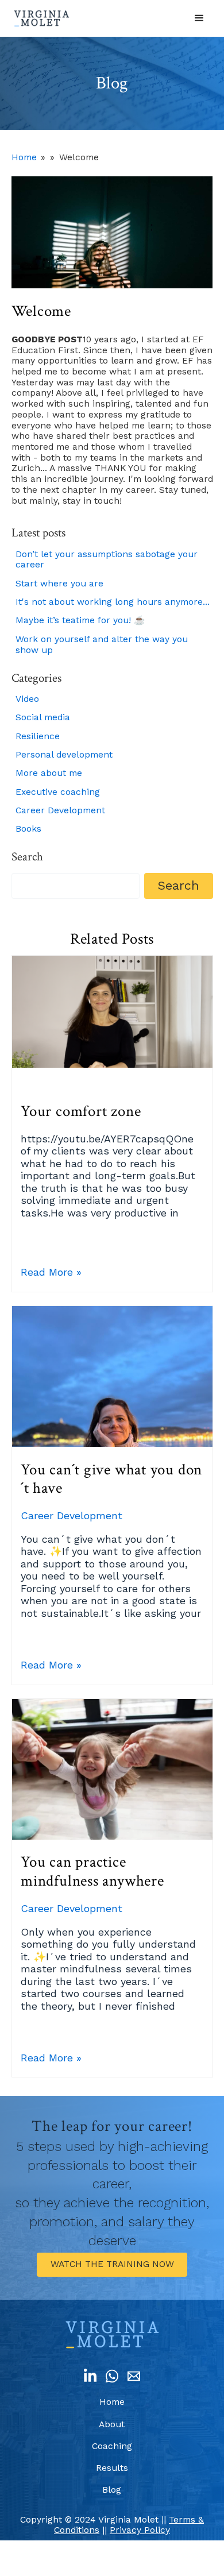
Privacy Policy (140, 2530)
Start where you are (59, 584)
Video (27, 699)
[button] (199, 18)
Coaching (112, 2446)
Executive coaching (58, 792)
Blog (112, 2490)
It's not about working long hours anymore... (113, 602)
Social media (43, 717)
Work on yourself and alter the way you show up (102, 645)
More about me (49, 773)
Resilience (38, 736)
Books (28, 829)
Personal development (64, 755)
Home (24, 157)
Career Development (60, 810)
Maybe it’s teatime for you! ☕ (80, 620)
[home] (42, 18)
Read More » (51, 1272)
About (112, 2424)
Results (112, 2468)
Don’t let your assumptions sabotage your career (107, 560)
